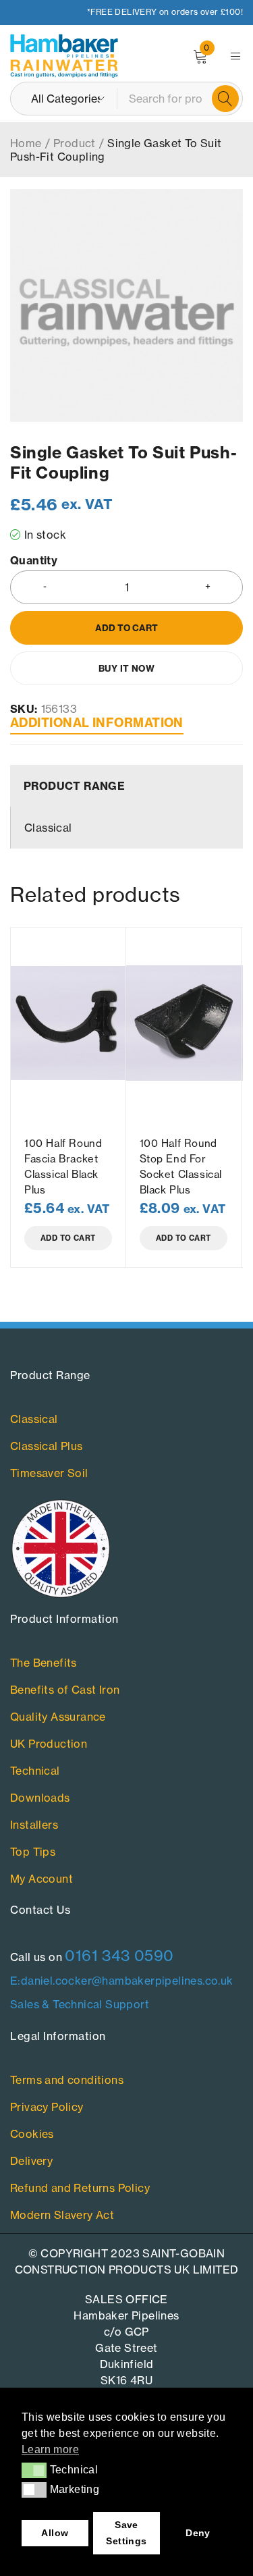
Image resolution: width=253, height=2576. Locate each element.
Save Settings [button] (126, 2533)
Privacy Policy (47, 2107)
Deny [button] (198, 2533)
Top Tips (33, 1852)
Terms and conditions (67, 2080)
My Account (41, 1879)
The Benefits (44, 1663)
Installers (34, 1825)
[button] (34, 2470)
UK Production (49, 1744)
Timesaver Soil (49, 1473)
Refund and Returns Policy (80, 2188)
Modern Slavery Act (62, 2215)
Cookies (32, 2134)
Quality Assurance (58, 1717)
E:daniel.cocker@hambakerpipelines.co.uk (122, 1981)
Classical (34, 1419)
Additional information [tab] (97, 723)
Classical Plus (47, 1446)
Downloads (40, 1798)
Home (26, 143)
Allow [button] (55, 2533)
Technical (35, 1771)
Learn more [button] (50, 2449)
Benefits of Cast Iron (65, 1690)
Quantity (34, 561)
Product (75, 143)
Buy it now (126, 668)
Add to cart (126, 628)
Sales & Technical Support (80, 2004)
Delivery (31, 2161)
